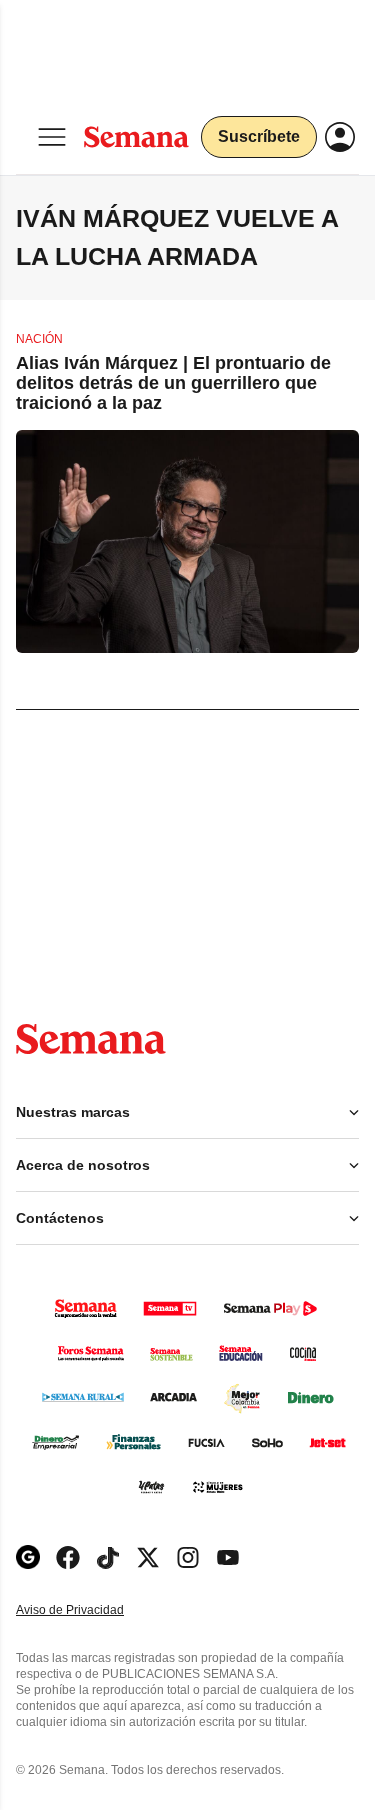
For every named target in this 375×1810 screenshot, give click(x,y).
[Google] (28, 1557)
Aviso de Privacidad (91, 1610)
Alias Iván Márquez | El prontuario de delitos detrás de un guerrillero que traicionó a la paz (173, 383)
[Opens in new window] (68, 1557)
